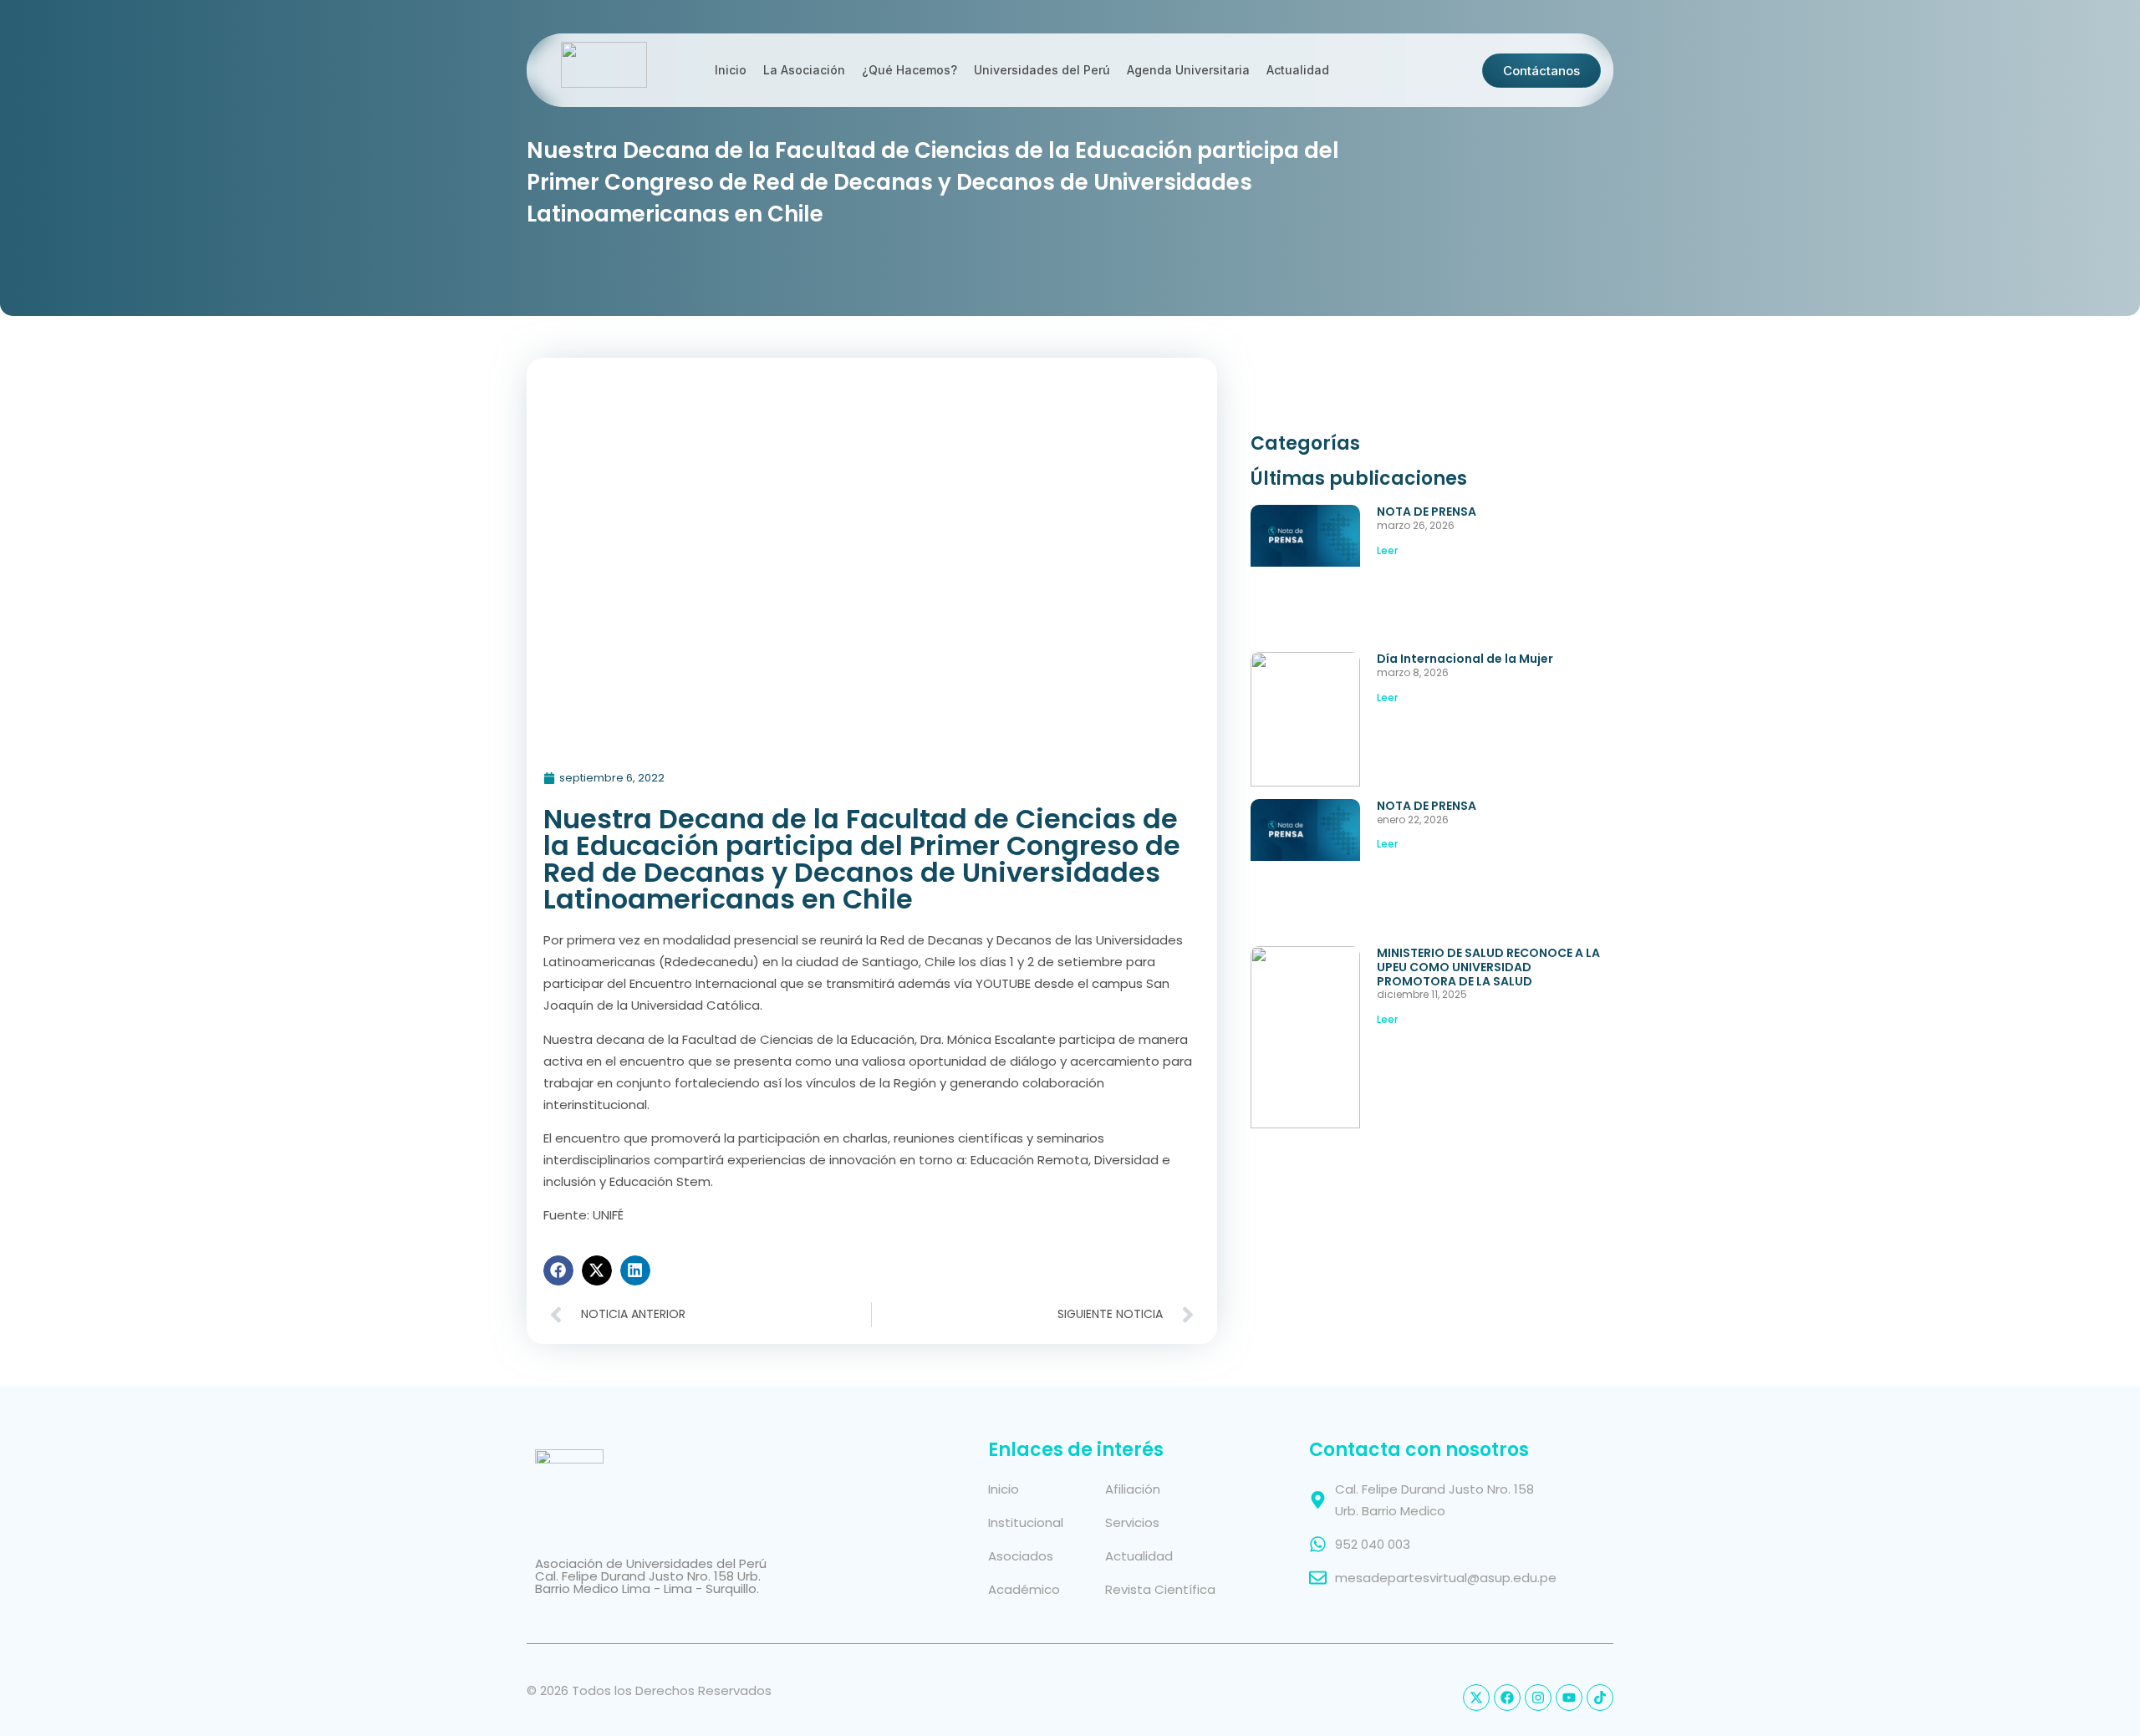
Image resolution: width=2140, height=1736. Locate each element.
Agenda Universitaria (1188, 70)
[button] (558, 1270)
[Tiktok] (1600, 1698)
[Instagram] (1538, 1698)
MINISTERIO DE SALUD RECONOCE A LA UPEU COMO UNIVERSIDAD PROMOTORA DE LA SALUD (1488, 967)
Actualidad (1298, 70)
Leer (1387, 550)
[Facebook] (1507, 1698)
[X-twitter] (1476, 1698)
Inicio (731, 70)
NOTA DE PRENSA (1427, 512)
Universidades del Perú (1042, 70)
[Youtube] (1569, 1698)
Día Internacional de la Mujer (1465, 659)
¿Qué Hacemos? (909, 70)
